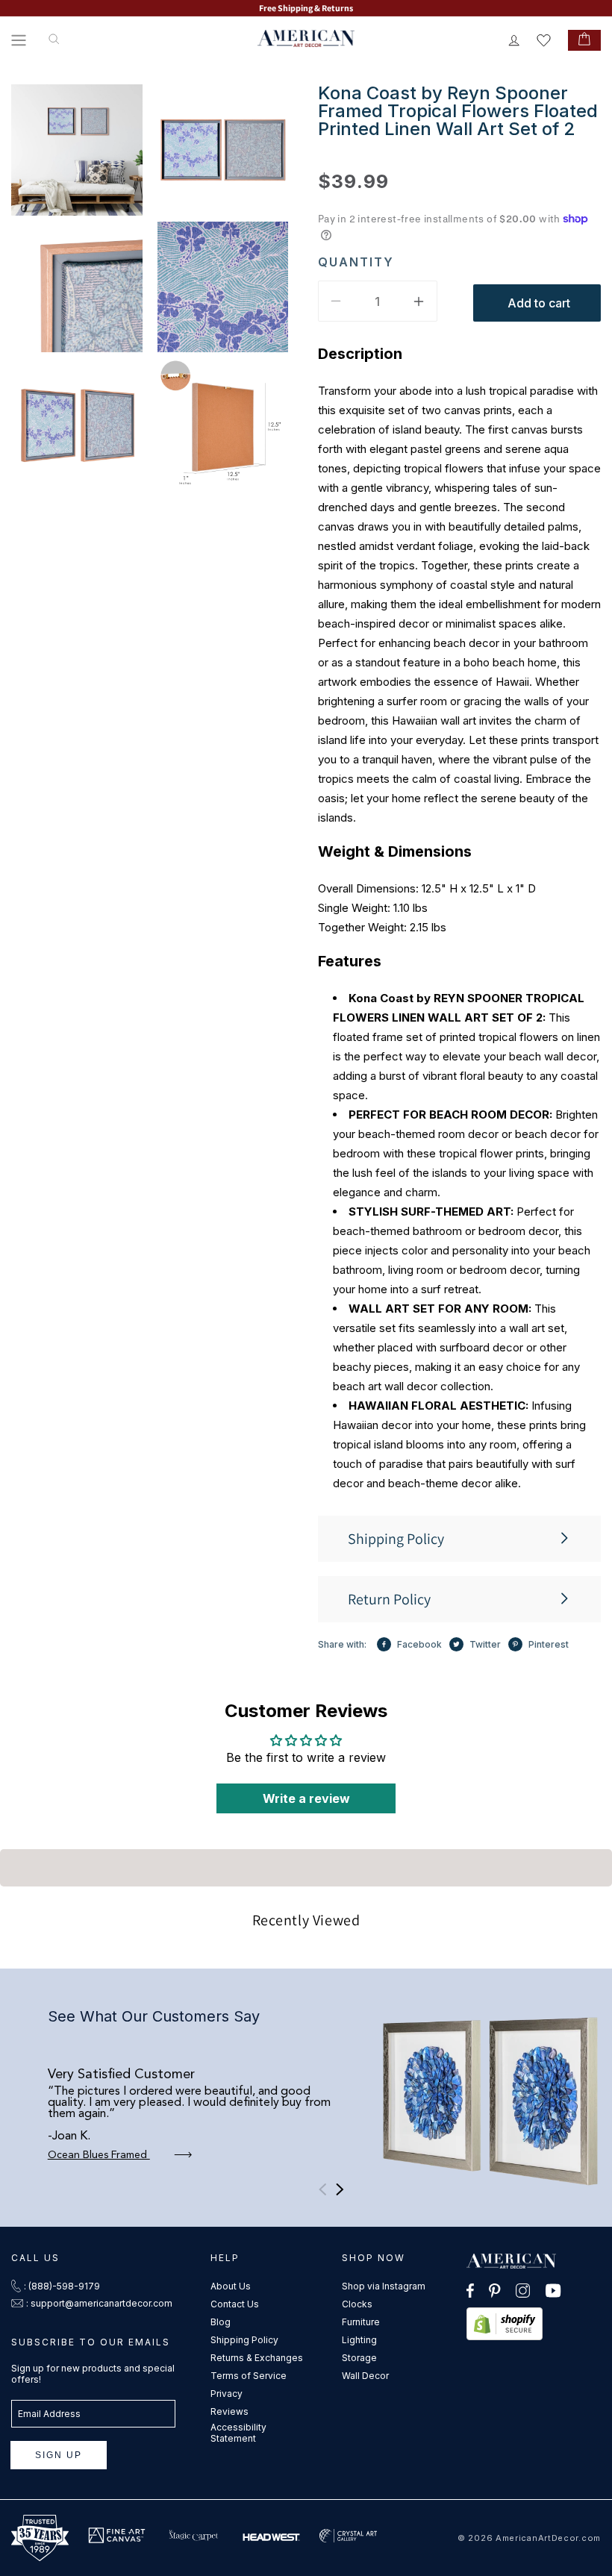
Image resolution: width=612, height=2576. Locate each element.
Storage (359, 2358)
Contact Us (235, 2304)
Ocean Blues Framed (99, 2155)
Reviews (229, 2411)
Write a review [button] (306, 1798)
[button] (19, 40)
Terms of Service (249, 2376)
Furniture (361, 2322)
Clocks (357, 2304)
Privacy (227, 2394)
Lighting (359, 2340)
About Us (231, 2286)
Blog (221, 2322)
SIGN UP (59, 2455)
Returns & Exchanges (257, 2358)
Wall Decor (365, 2376)
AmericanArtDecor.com (548, 2538)
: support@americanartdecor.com (99, 2303)
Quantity (356, 262)
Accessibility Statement (238, 2433)
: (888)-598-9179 (62, 2286)
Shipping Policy (244, 2340)
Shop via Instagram (384, 2286)
